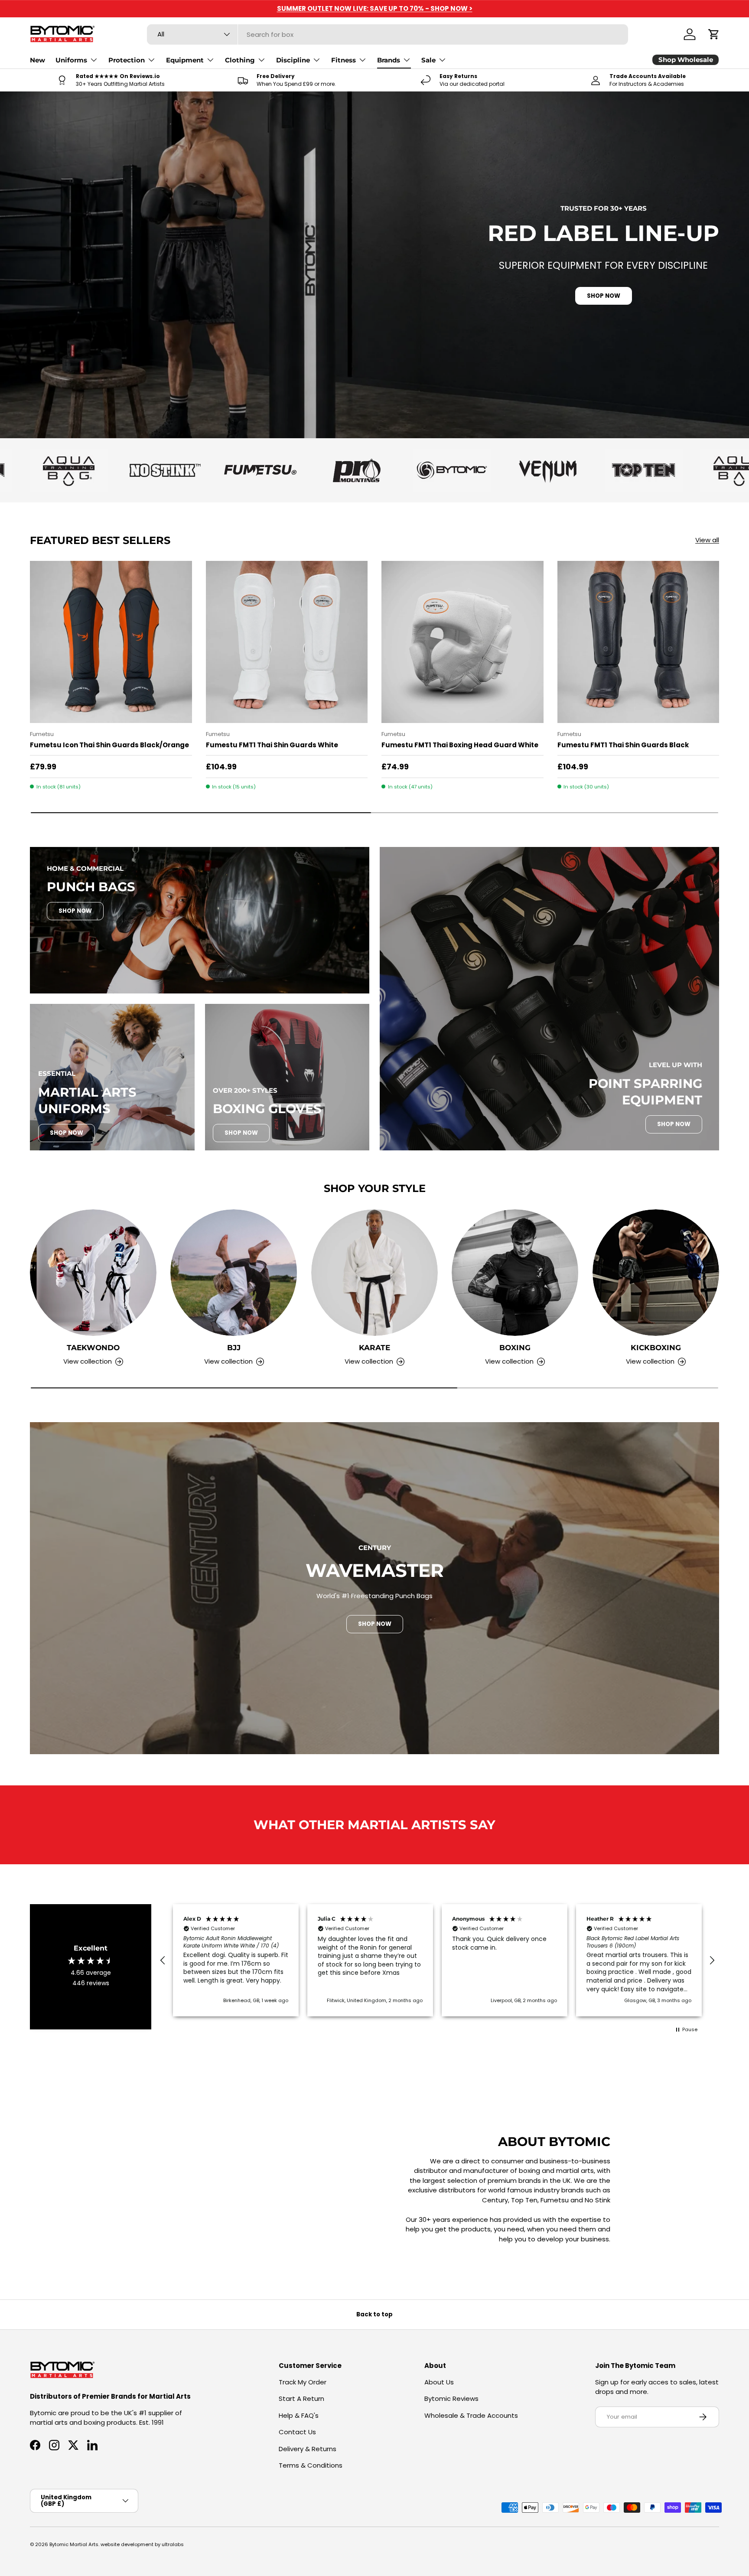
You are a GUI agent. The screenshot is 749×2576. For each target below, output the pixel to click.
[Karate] (374, 1273)
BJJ (234, 1348)
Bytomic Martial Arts (74, 2544)
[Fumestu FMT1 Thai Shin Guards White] (287, 642)
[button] (714, 34)
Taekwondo (93, 1348)
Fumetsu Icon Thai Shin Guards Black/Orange (109, 745)
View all (707, 540)
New (37, 60)
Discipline (293, 60)
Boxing (515, 1348)
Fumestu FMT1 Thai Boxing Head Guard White (460, 745)
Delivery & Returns (308, 2449)
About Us (439, 2382)
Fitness (344, 60)
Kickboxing (656, 1348)
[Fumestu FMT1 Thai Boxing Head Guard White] (462, 642)
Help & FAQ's (299, 2415)
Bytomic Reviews (451, 2399)
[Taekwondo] (93, 1273)
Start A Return (301, 2399)
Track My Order (303, 2382)
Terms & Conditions (311, 2465)
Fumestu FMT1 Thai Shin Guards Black (623, 745)
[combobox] (388, 34)
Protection (127, 60)
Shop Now (75, 911)
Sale (428, 60)
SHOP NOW (604, 296)
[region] (437, 1960)
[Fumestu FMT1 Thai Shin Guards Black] (638, 642)
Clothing (240, 60)
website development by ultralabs (142, 2544)
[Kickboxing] (656, 1273)
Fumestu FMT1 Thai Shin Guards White (272, 745)
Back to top (374, 2314)
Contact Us (297, 2432)
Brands (389, 60)
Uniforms (71, 60)
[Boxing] (515, 1273)
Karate (374, 1348)
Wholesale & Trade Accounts (471, 2415)
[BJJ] (234, 1273)
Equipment (185, 60)
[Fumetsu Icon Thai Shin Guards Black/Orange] (111, 642)
